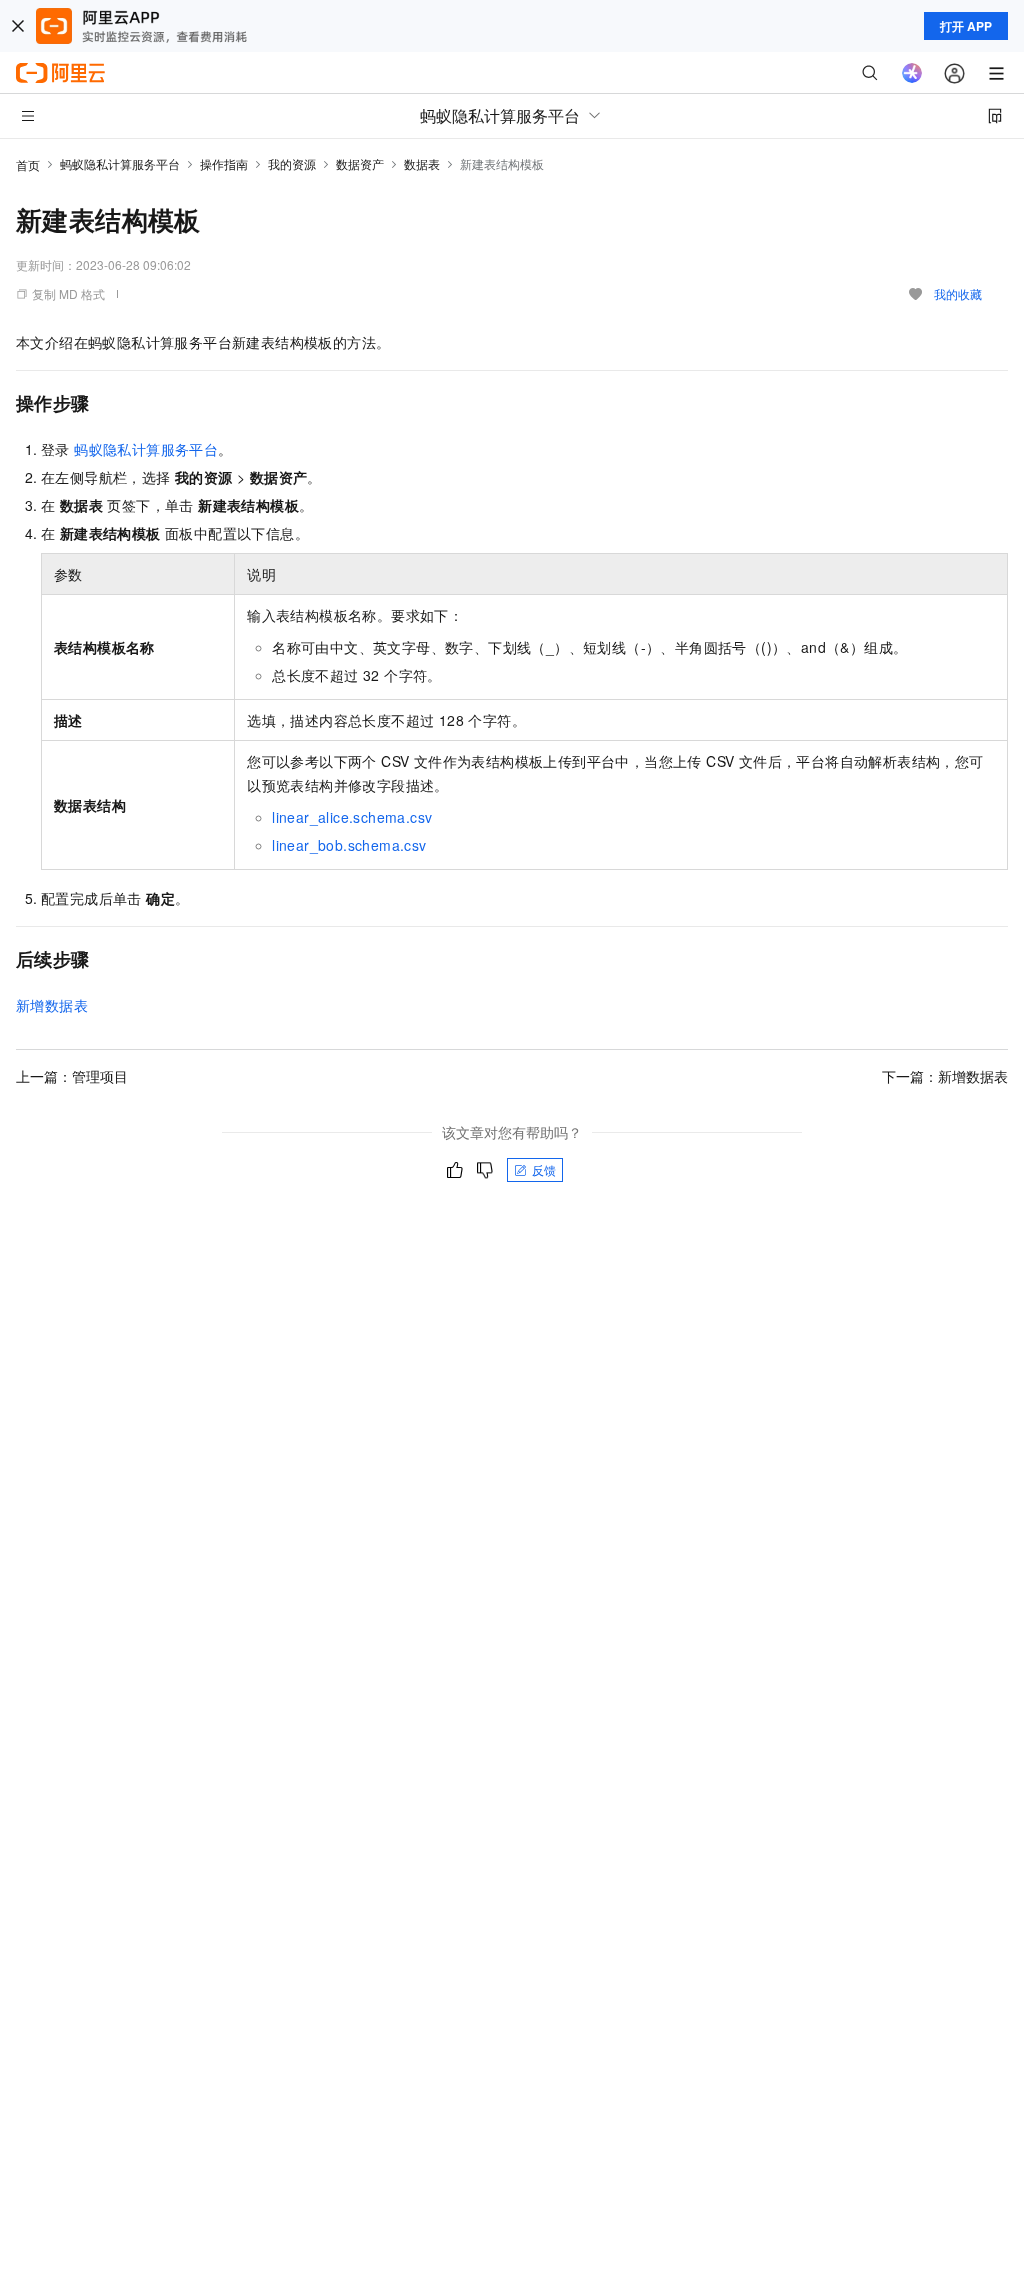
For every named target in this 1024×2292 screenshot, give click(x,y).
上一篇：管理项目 (72, 1076)
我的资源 (292, 163)
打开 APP (966, 26)
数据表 (422, 163)
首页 (28, 164)
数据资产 (360, 163)
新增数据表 (52, 1005)
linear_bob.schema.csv (349, 845)
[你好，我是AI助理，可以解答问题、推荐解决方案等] (912, 73)
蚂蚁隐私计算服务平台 (120, 163)
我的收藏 (958, 293)
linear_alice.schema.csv (352, 817)
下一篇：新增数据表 (945, 1076)
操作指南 (224, 163)
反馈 (544, 1169)
